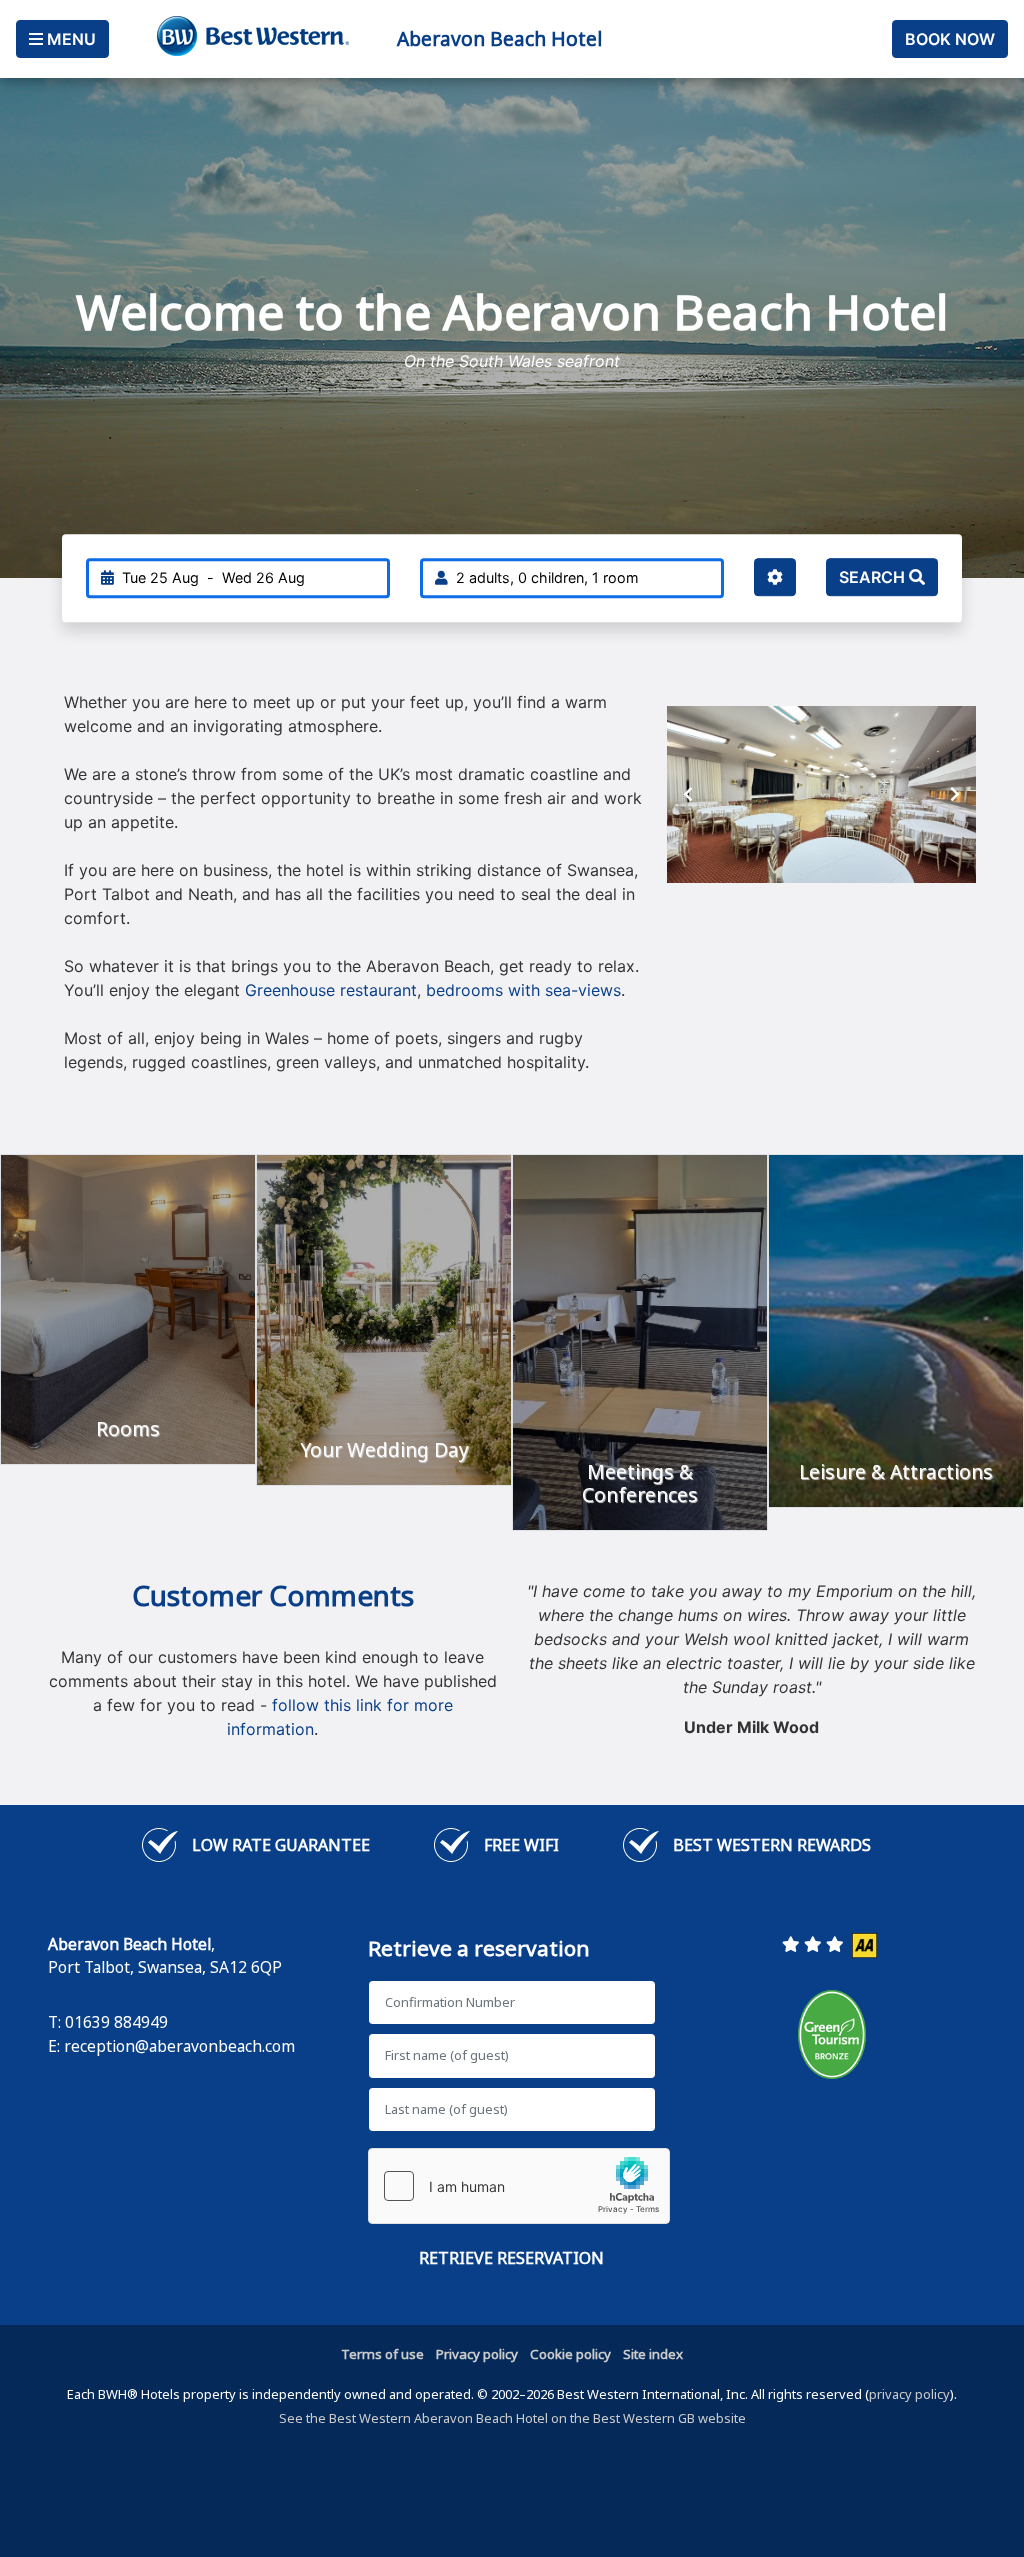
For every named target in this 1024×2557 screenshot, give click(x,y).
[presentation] (688, 794)
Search (874, 577)
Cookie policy (570, 2354)
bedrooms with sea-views (523, 990)
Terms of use (382, 2354)
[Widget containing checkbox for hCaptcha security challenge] (519, 2186)
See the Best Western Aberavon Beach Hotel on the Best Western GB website (512, 2418)
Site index (653, 2354)
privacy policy (909, 2394)
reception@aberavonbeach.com (179, 2046)
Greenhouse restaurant (328, 990)
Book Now (950, 39)
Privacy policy (477, 2354)
